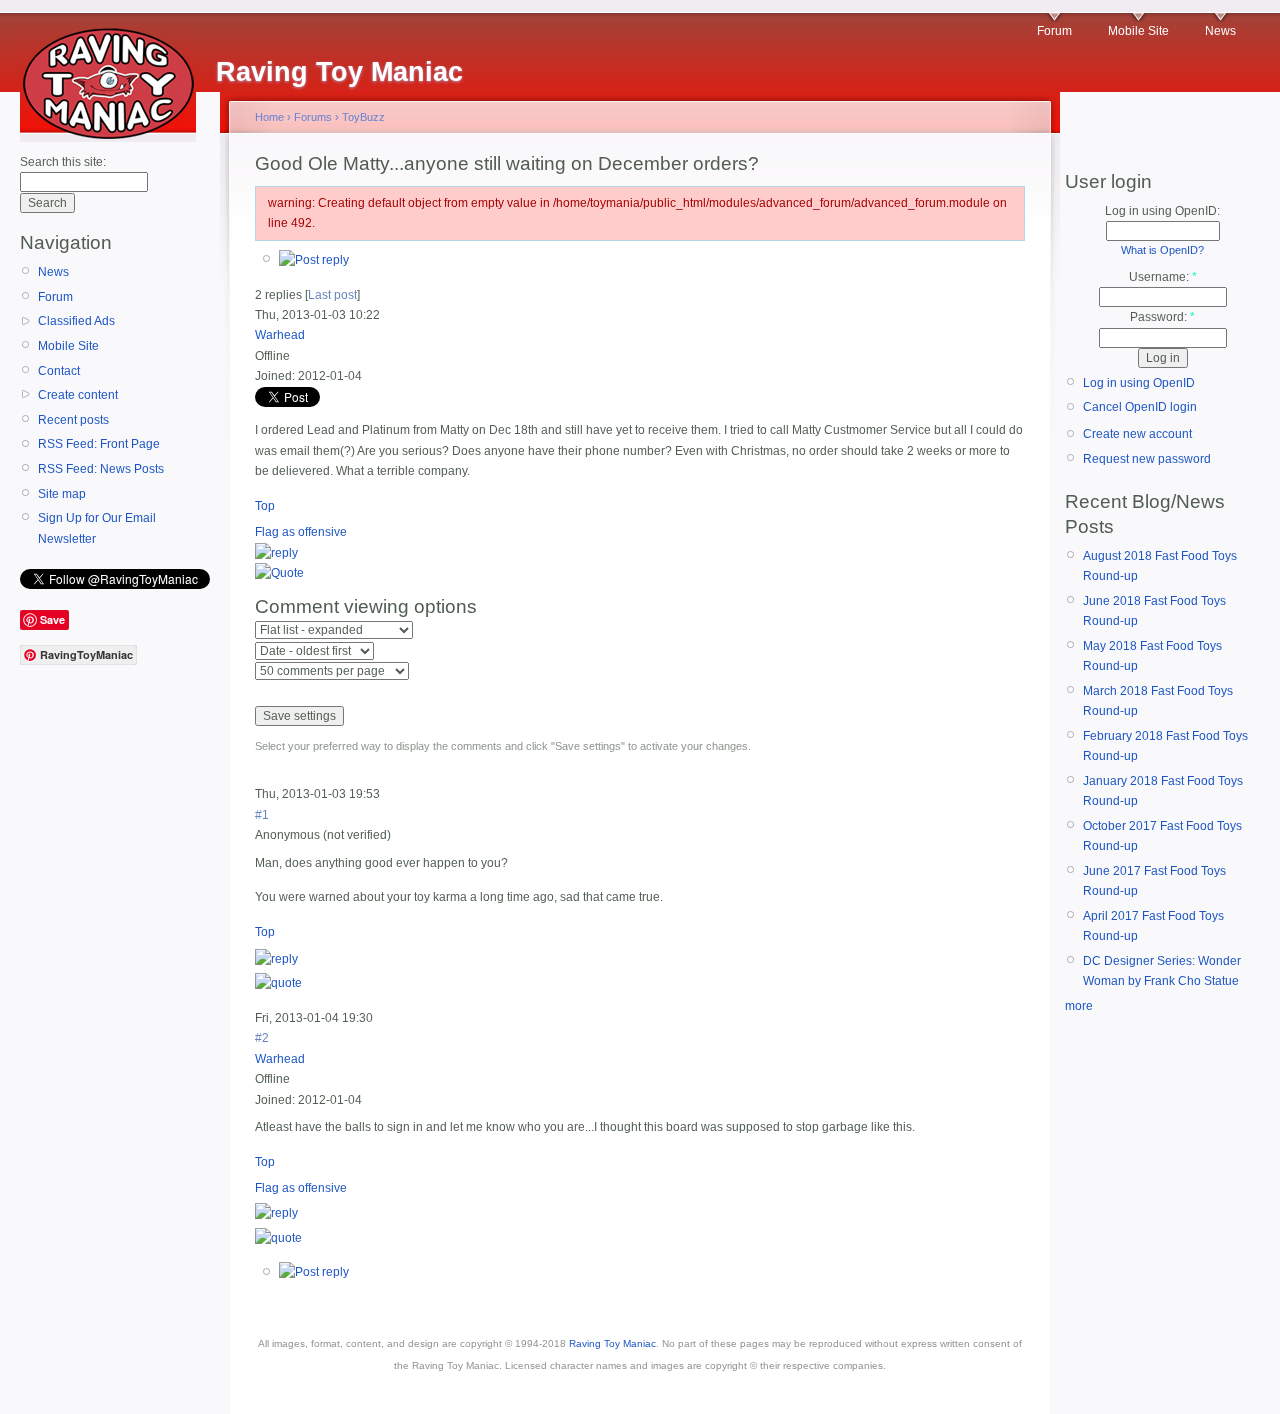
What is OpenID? (1162, 250)
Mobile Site (1138, 31)
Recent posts (73, 420)
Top (265, 506)
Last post (332, 295)
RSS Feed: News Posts (101, 469)
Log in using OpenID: (1162, 211)
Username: (1163, 277)
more (1079, 1006)
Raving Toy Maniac (612, 1343)
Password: (1162, 317)
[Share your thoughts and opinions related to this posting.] (314, 260)
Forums (313, 117)
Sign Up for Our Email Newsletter (97, 528)
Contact (59, 371)
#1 (262, 815)
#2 (262, 1038)
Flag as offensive (301, 532)
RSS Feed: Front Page (99, 444)
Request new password (1147, 459)
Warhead (280, 335)
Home (269, 117)
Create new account (1137, 434)
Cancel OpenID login (1140, 407)
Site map (62, 494)
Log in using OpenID (1139, 383)
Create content (78, 395)
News (1220, 31)
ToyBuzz (363, 117)
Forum (1054, 31)
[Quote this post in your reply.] (279, 573)
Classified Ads (76, 321)
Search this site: (63, 162)
